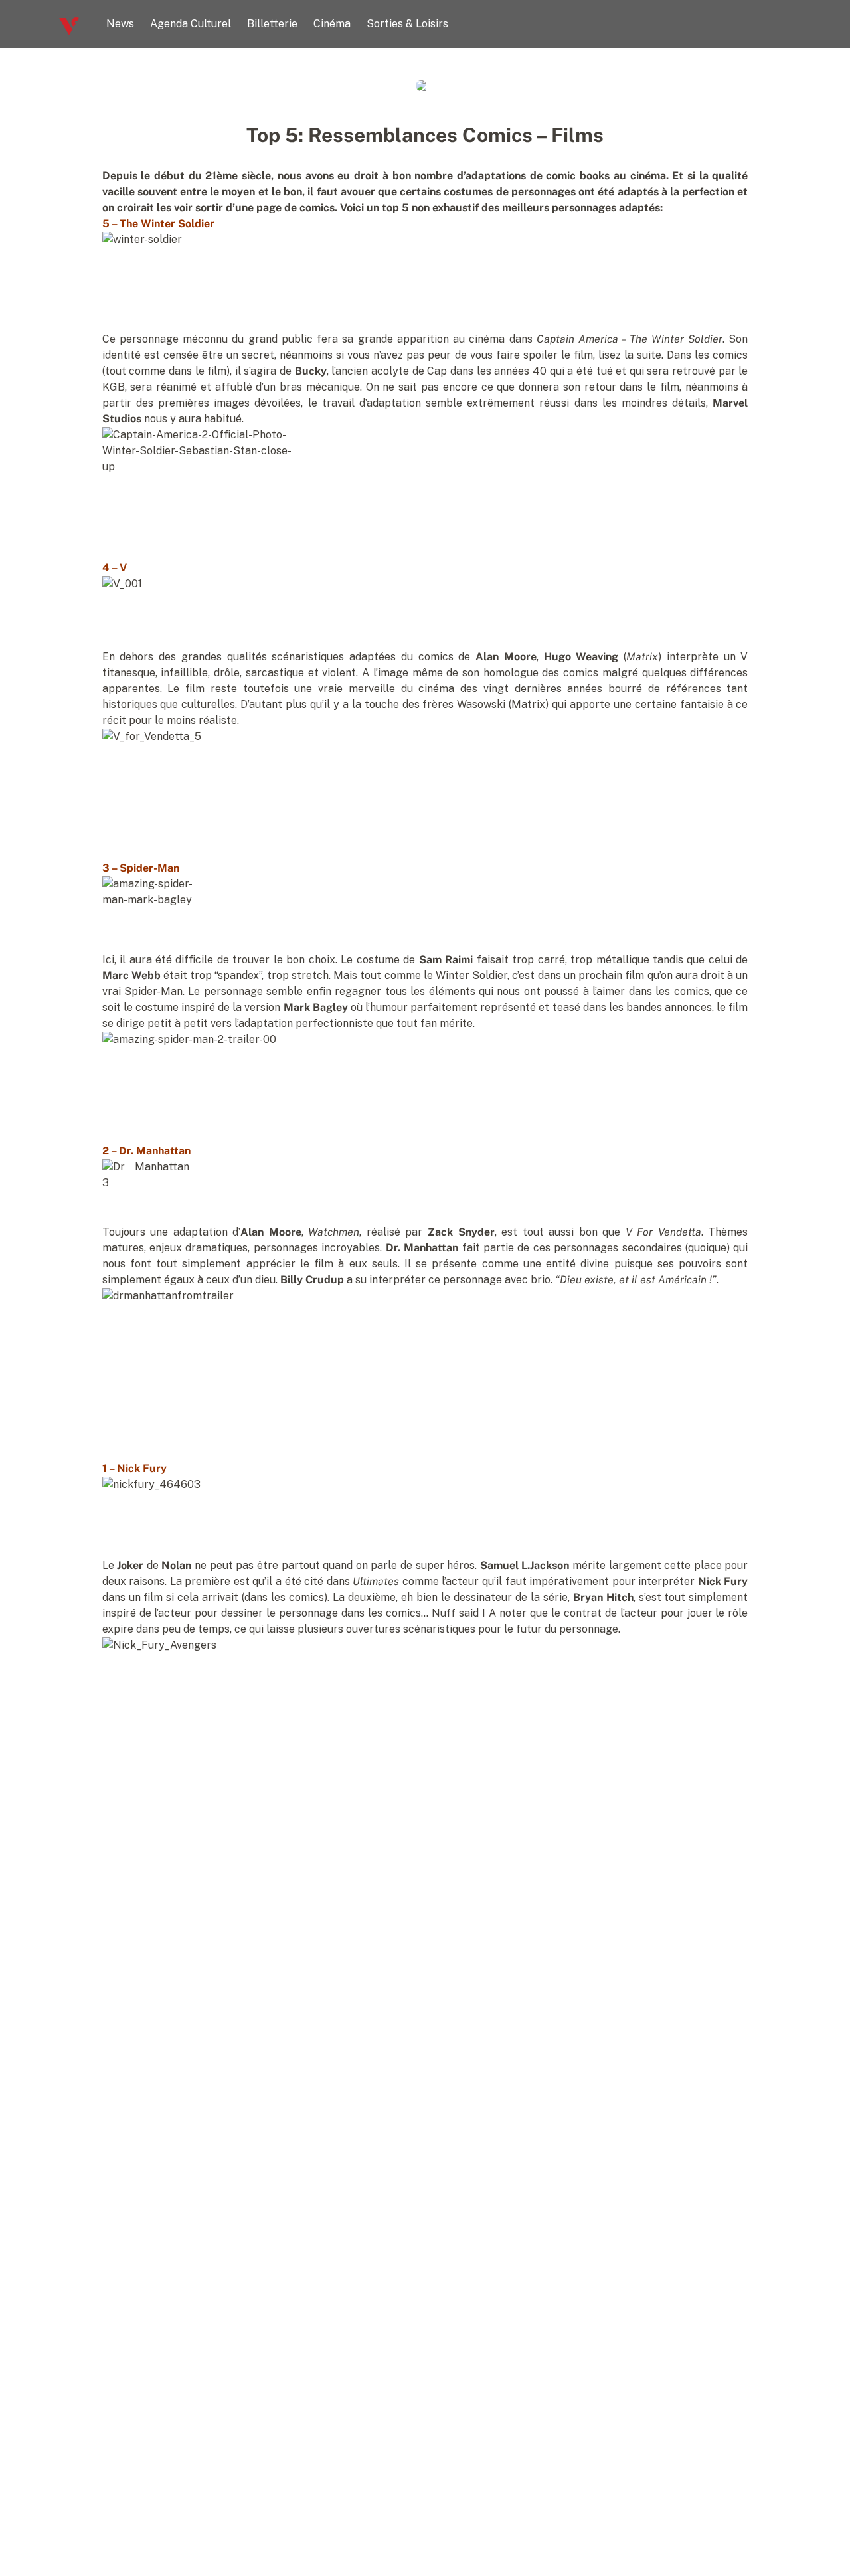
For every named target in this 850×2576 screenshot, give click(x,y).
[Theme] (786, 24)
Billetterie (272, 24)
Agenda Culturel (191, 24)
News (120, 24)
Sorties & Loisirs (407, 24)
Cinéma (332, 24)
